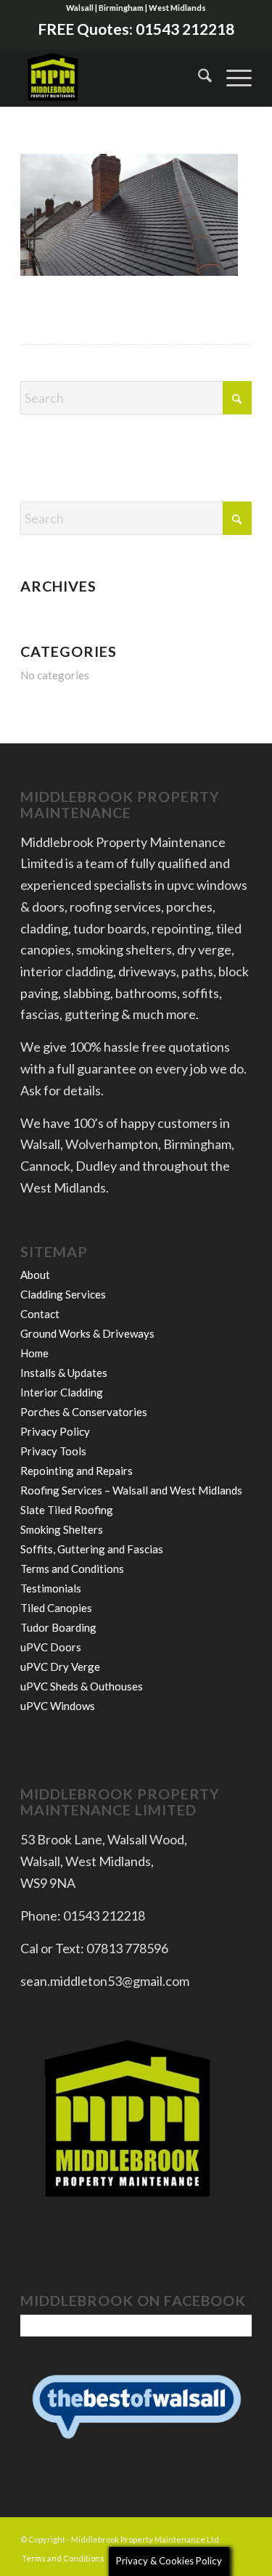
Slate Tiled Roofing (67, 1510)
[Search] (198, 78)
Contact (40, 1314)
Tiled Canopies (56, 1608)
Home (34, 1353)
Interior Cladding (62, 1392)
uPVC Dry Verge (60, 1667)
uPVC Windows (58, 1706)
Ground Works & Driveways (87, 1333)
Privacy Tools (53, 1451)
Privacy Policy (55, 1431)
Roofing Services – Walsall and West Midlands (131, 1490)
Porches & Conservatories (84, 1412)
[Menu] (232, 78)
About (35, 1275)
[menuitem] (198, 78)
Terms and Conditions (72, 1569)
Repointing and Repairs (77, 1471)
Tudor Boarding (58, 1627)
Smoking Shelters (62, 1529)
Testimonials (51, 1588)
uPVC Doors (51, 1647)
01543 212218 (185, 29)
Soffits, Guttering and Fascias (92, 1549)
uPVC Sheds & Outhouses (82, 1686)
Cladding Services (63, 1294)
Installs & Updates (64, 1373)
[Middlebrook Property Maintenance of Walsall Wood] (113, 78)
